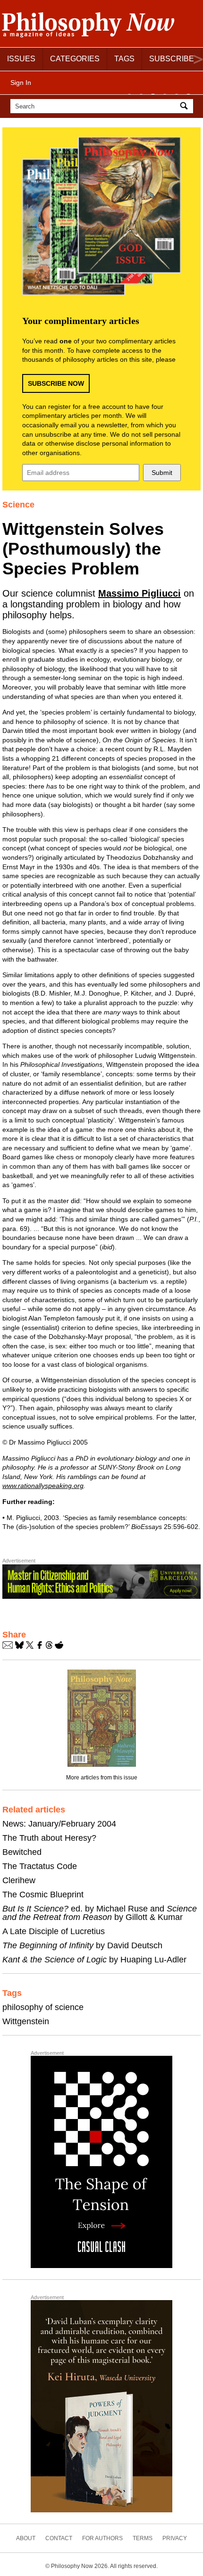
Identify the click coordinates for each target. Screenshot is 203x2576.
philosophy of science (43, 2007)
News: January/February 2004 (59, 1824)
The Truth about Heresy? (49, 1838)
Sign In (21, 83)
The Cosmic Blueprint (43, 1895)
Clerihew (19, 1880)
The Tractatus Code (40, 1866)
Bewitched (22, 1852)
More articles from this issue (102, 1778)
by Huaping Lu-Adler (94, 1960)
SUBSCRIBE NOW (56, 383)
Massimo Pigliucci (140, 593)
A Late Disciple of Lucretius (54, 1931)
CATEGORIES (75, 59)
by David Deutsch (82, 1945)
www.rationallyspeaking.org (43, 1486)
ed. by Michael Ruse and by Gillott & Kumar (100, 1913)
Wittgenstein (26, 2021)
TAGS (124, 59)
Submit (162, 473)
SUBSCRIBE (172, 59)
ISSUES (21, 59)
